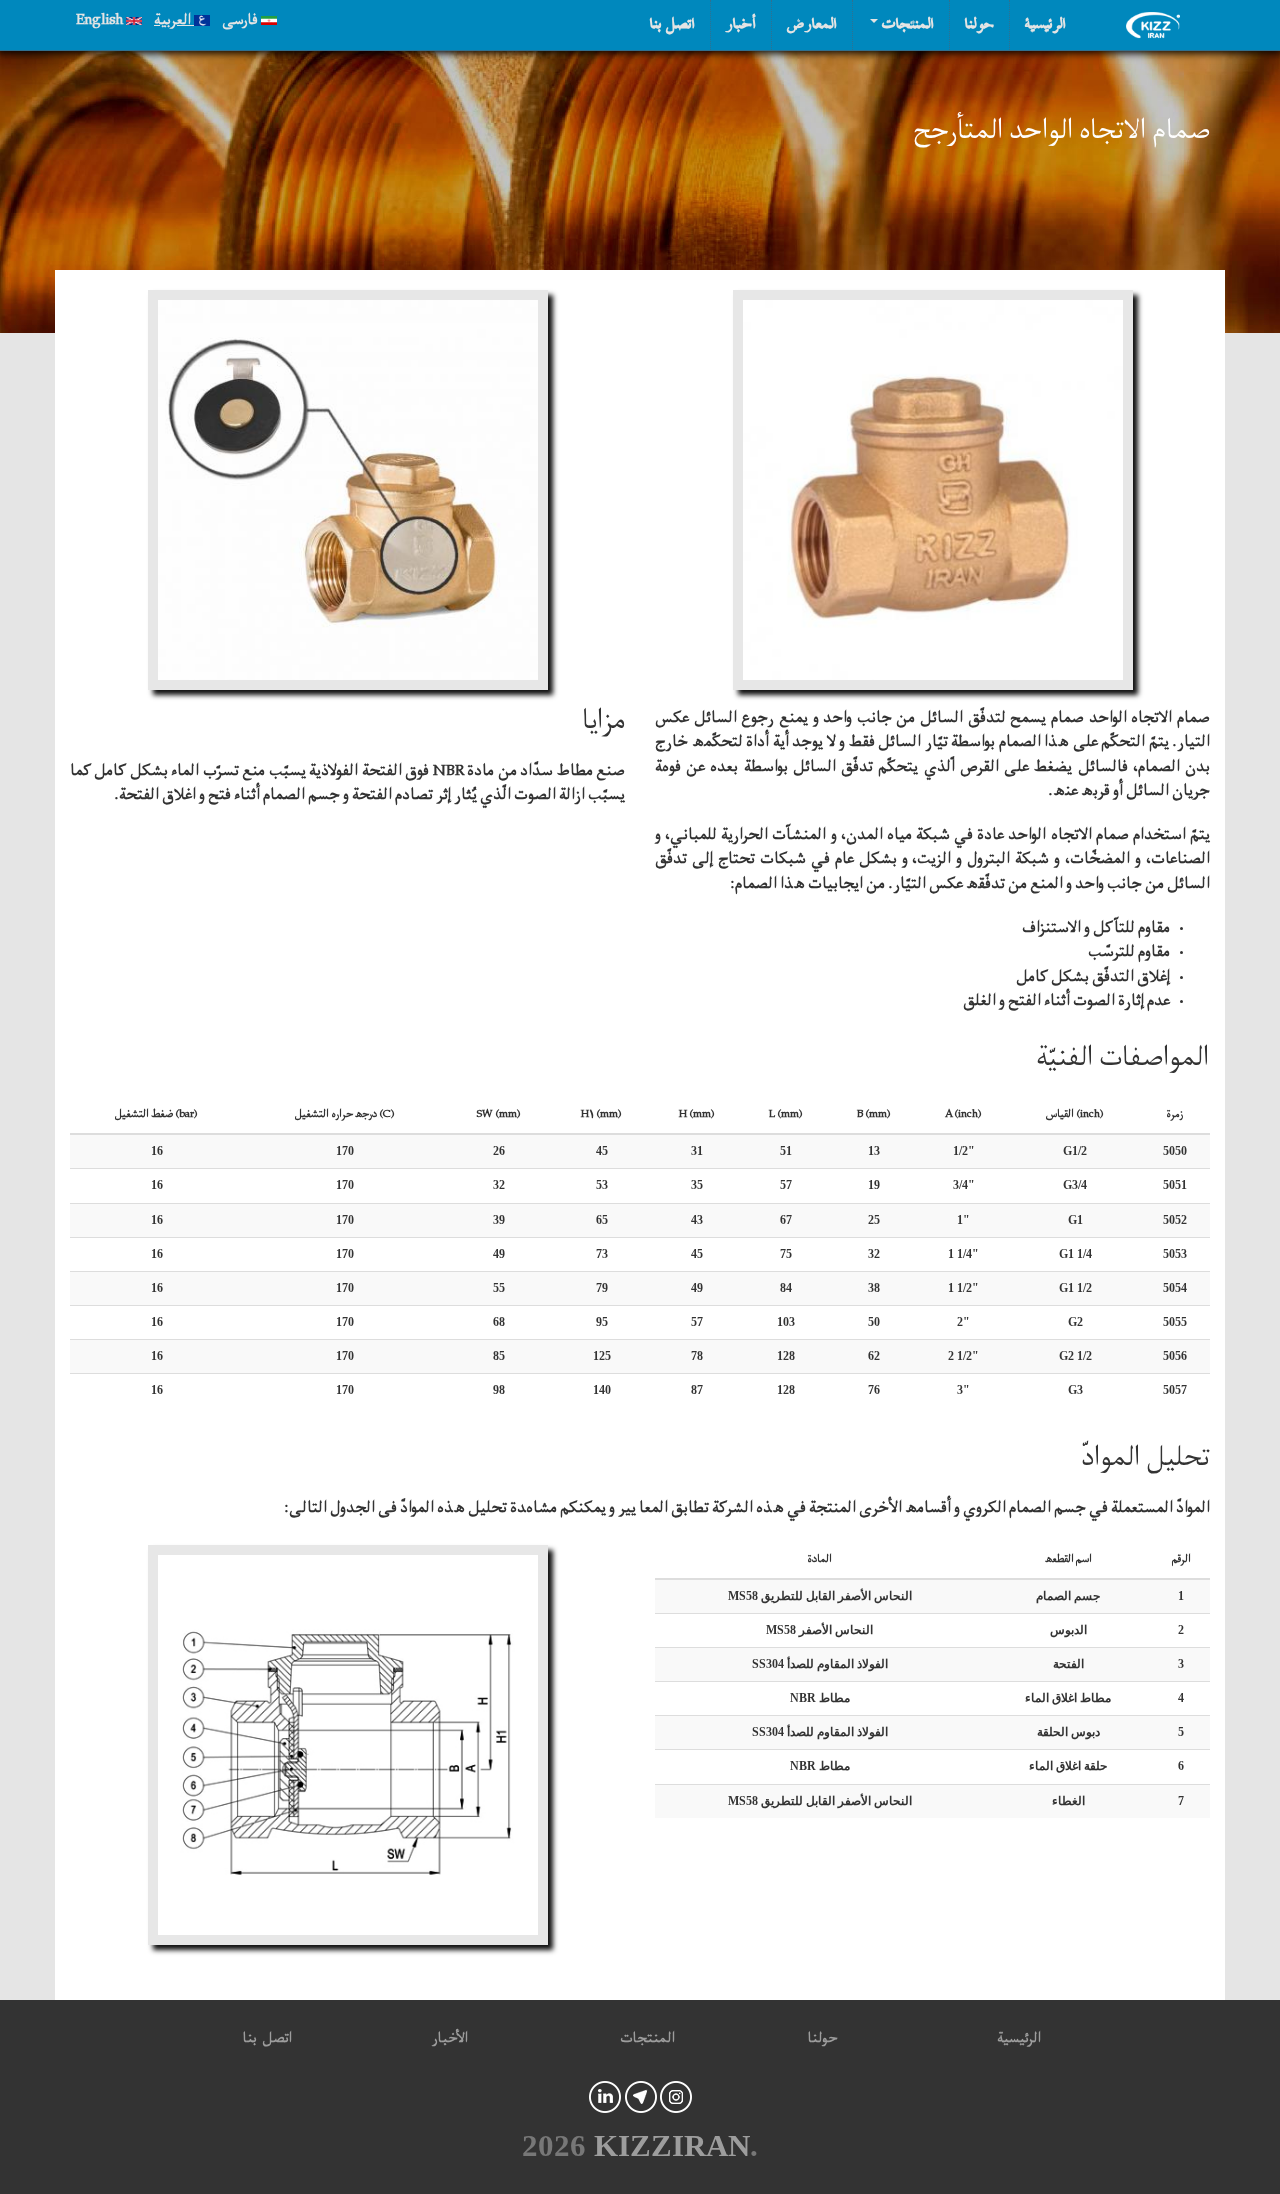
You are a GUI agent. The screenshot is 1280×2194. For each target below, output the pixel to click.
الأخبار (450, 2041)
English (101, 23)
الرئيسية (1045, 25)
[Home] (1158, 25)
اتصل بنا (672, 25)
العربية (174, 23)
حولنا (979, 25)
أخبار (741, 25)
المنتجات (906, 25)
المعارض (812, 25)
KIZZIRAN (672, 2146)
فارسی (241, 23)
